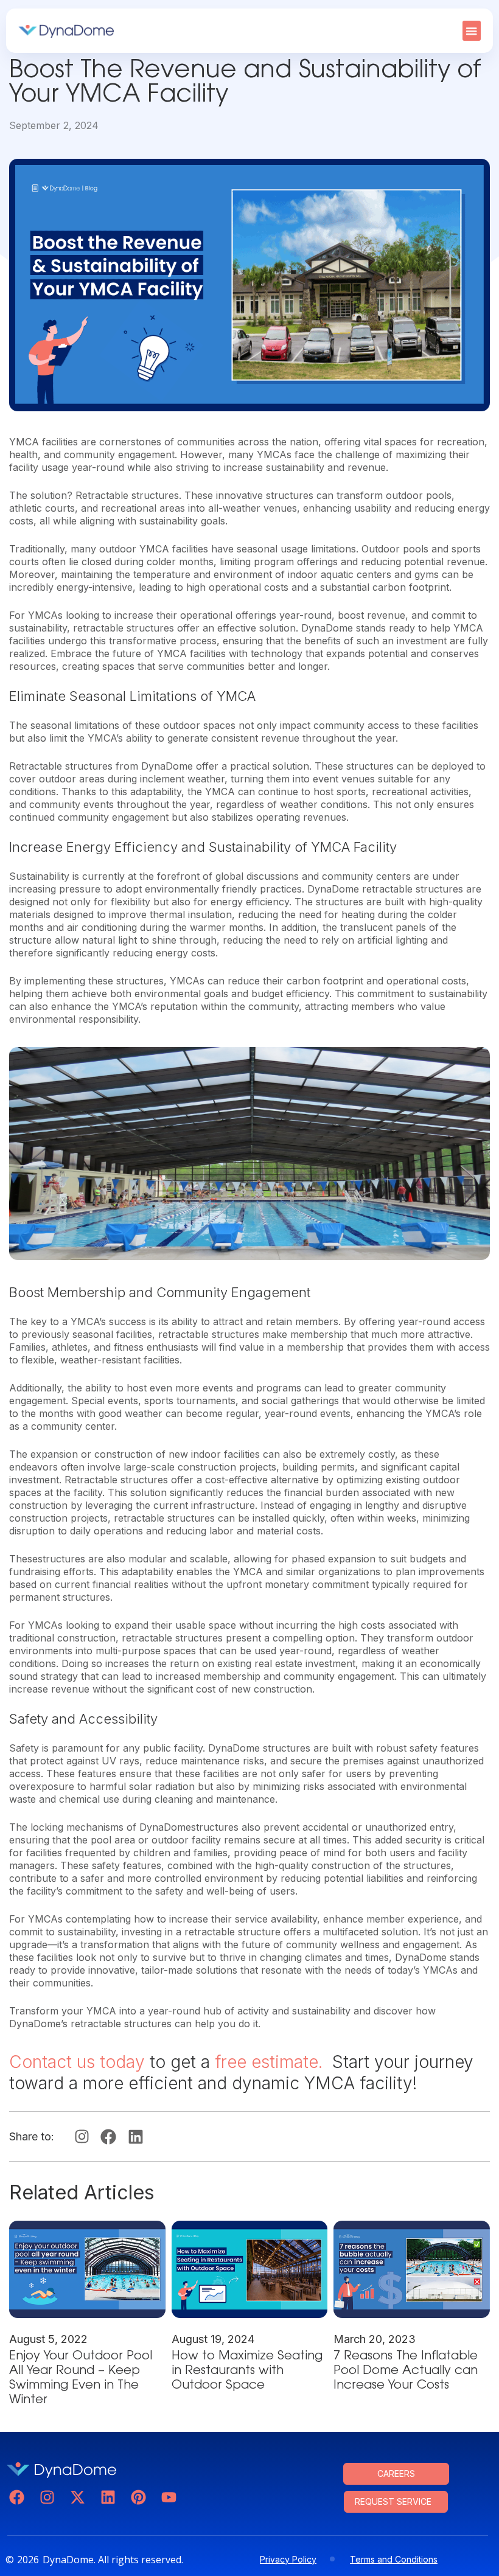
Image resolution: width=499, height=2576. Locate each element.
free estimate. (271, 2062)
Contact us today (77, 2062)
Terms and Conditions (394, 2559)
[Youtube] (169, 2497)
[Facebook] (17, 2497)
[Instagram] (47, 2497)
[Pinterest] (138, 2497)
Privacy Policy (288, 2559)
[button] (472, 31)
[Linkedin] (108, 2497)
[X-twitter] (78, 2497)
